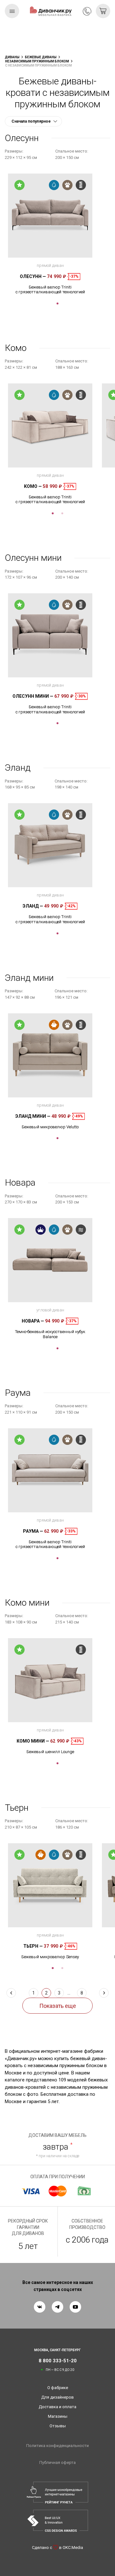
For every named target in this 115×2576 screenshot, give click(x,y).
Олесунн (33, 276)
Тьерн (33, 1946)
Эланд (33, 906)
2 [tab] (62, 513)
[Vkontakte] (40, 2307)
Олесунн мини (33, 696)
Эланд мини (33, 1116)
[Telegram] (57, 2307)
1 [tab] (57, 303)
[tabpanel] (50, 234)
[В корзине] (103, 11)
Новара (33, 1321)
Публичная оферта (57, 2462)
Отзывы (58, 2426)
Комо (33, 486)
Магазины (58, 2416)
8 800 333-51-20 (87, 11)
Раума (33, 1531)
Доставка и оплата (57, 2407)
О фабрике (58, 2388)
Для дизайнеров (57, 2397)
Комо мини (33, 1741)
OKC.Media (73, 2547)
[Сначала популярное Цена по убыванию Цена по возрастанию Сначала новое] (33, 121)
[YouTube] (75, 2307)
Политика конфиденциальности (57, 2446)
